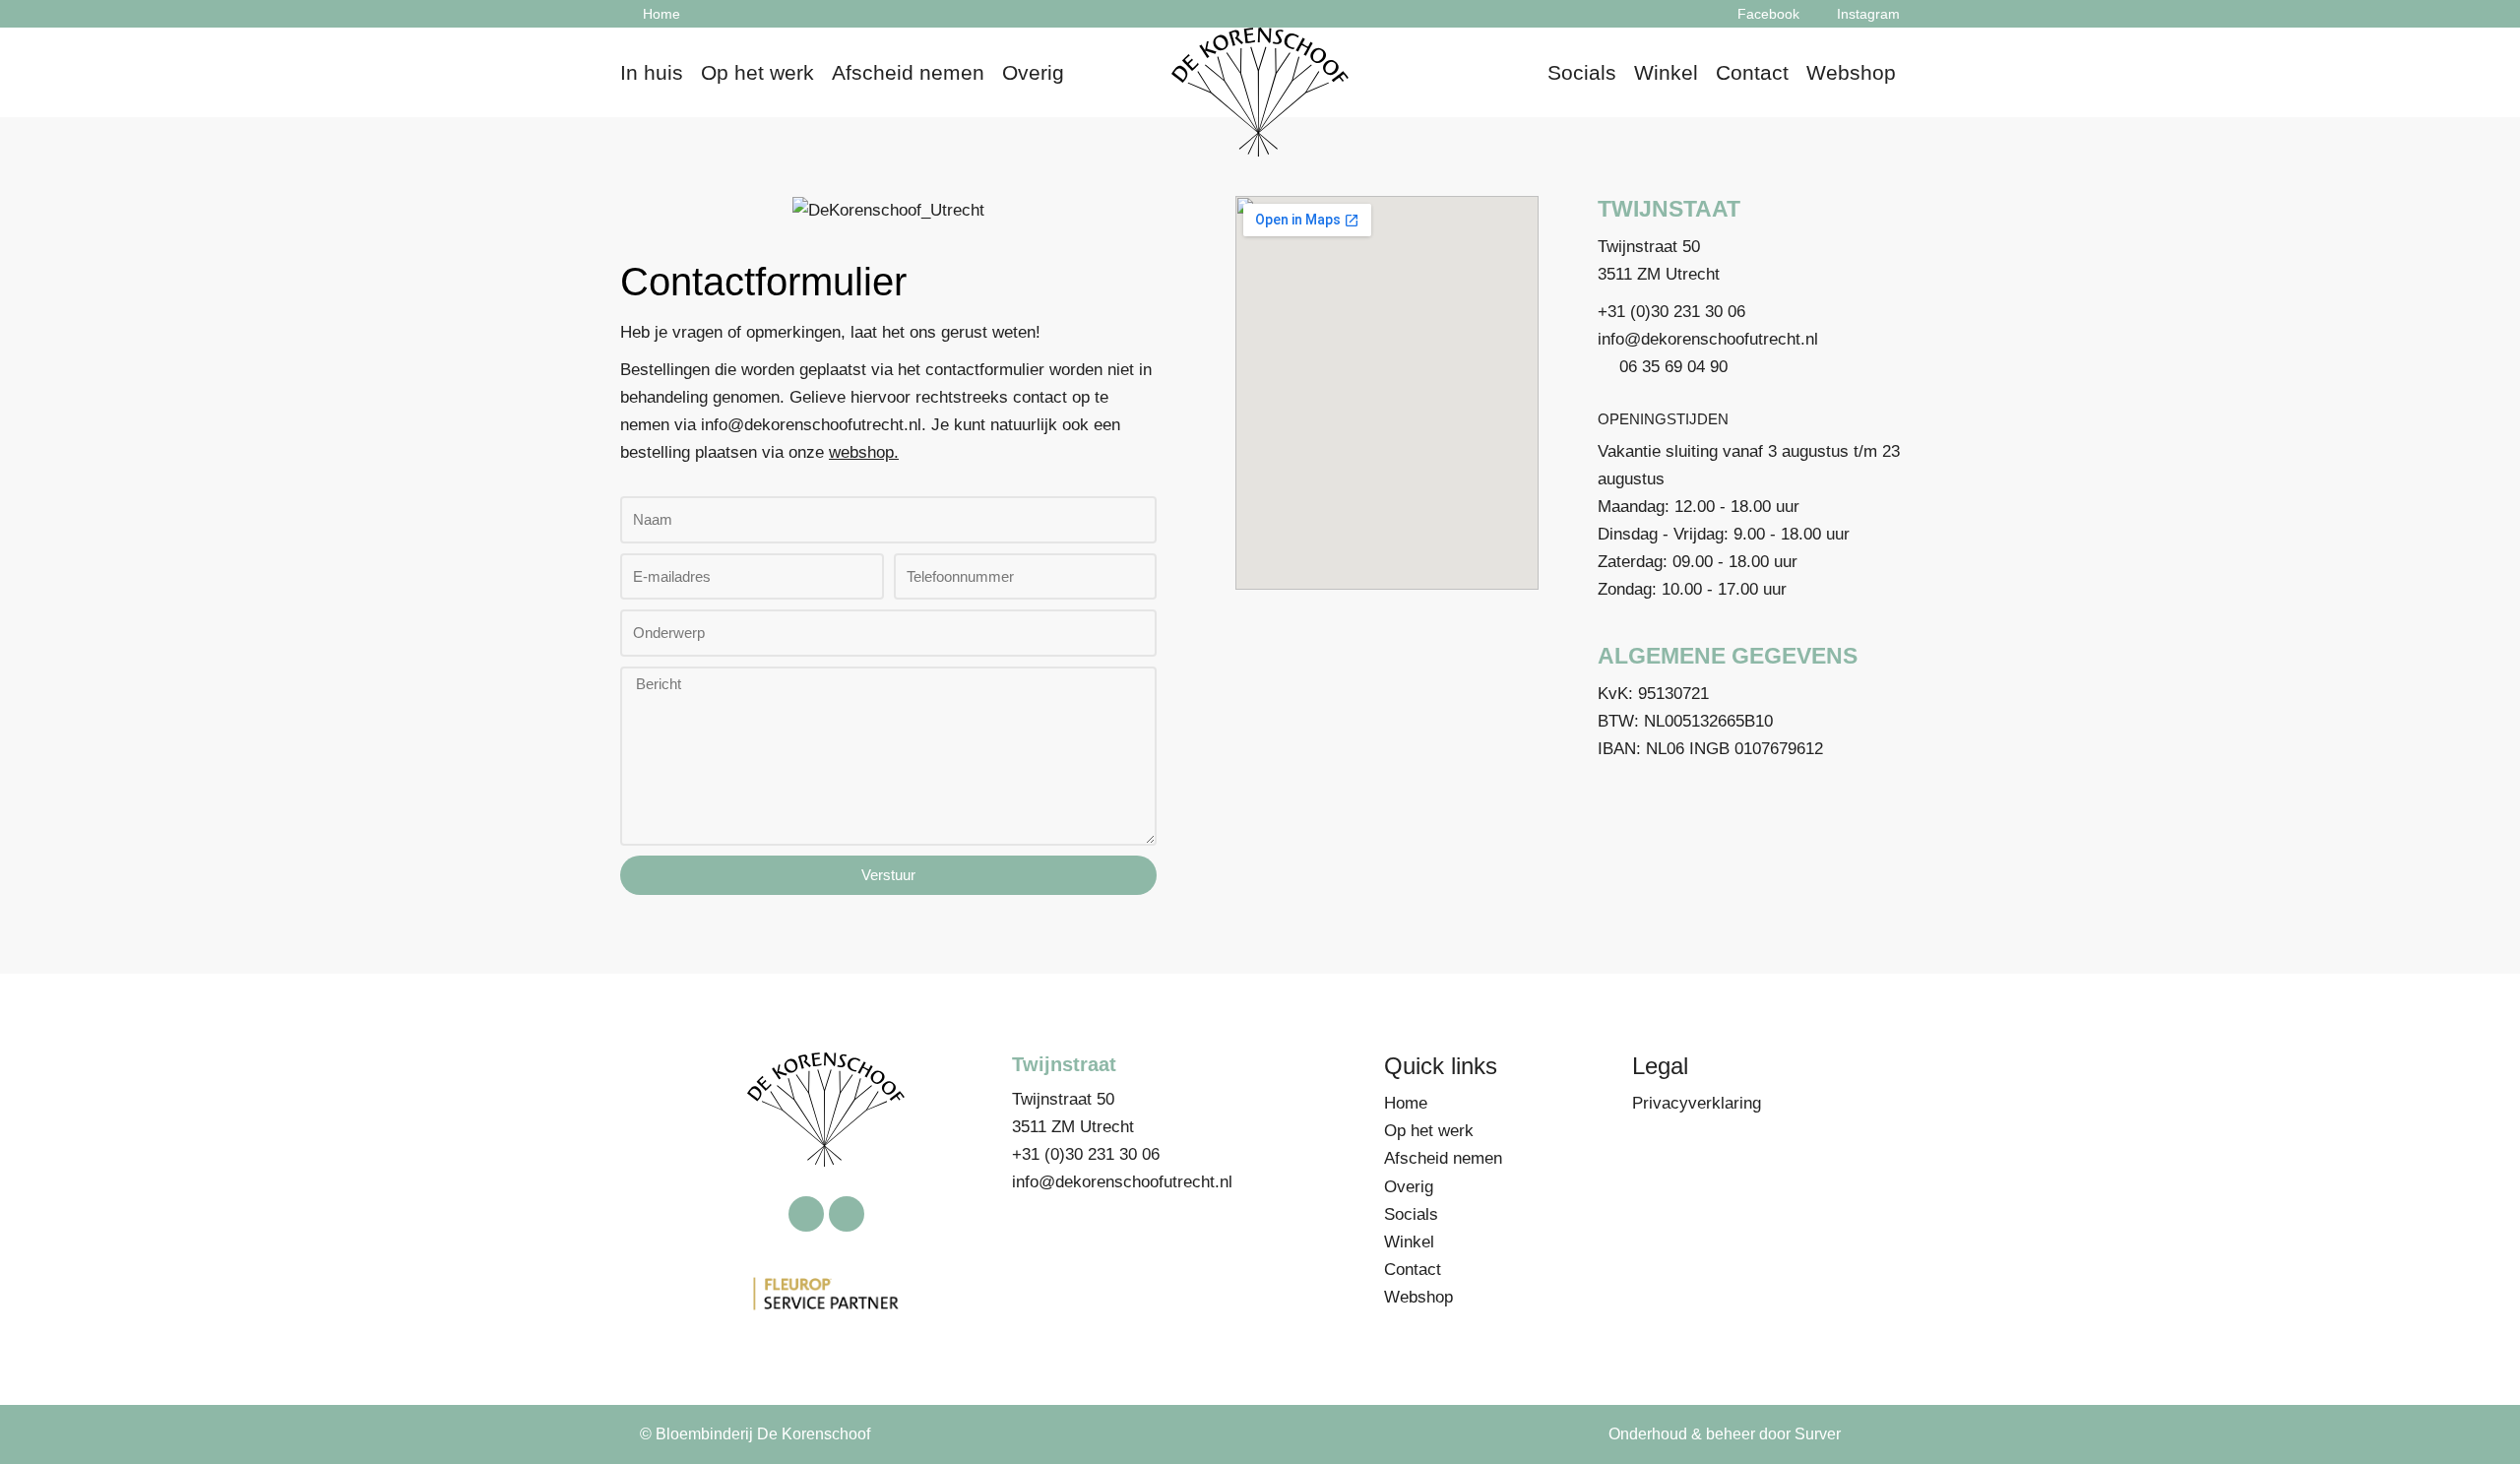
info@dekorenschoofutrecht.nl (811, 425)
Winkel (1666, 72)
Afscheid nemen (908, 72)
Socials (1582, 72)
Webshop (1851, 72)
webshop (861, 452)
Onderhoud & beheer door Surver (1725, 1434)
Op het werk (757, 72)
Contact (1752, 72)
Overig (1033, 72)
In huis (652, 72)
